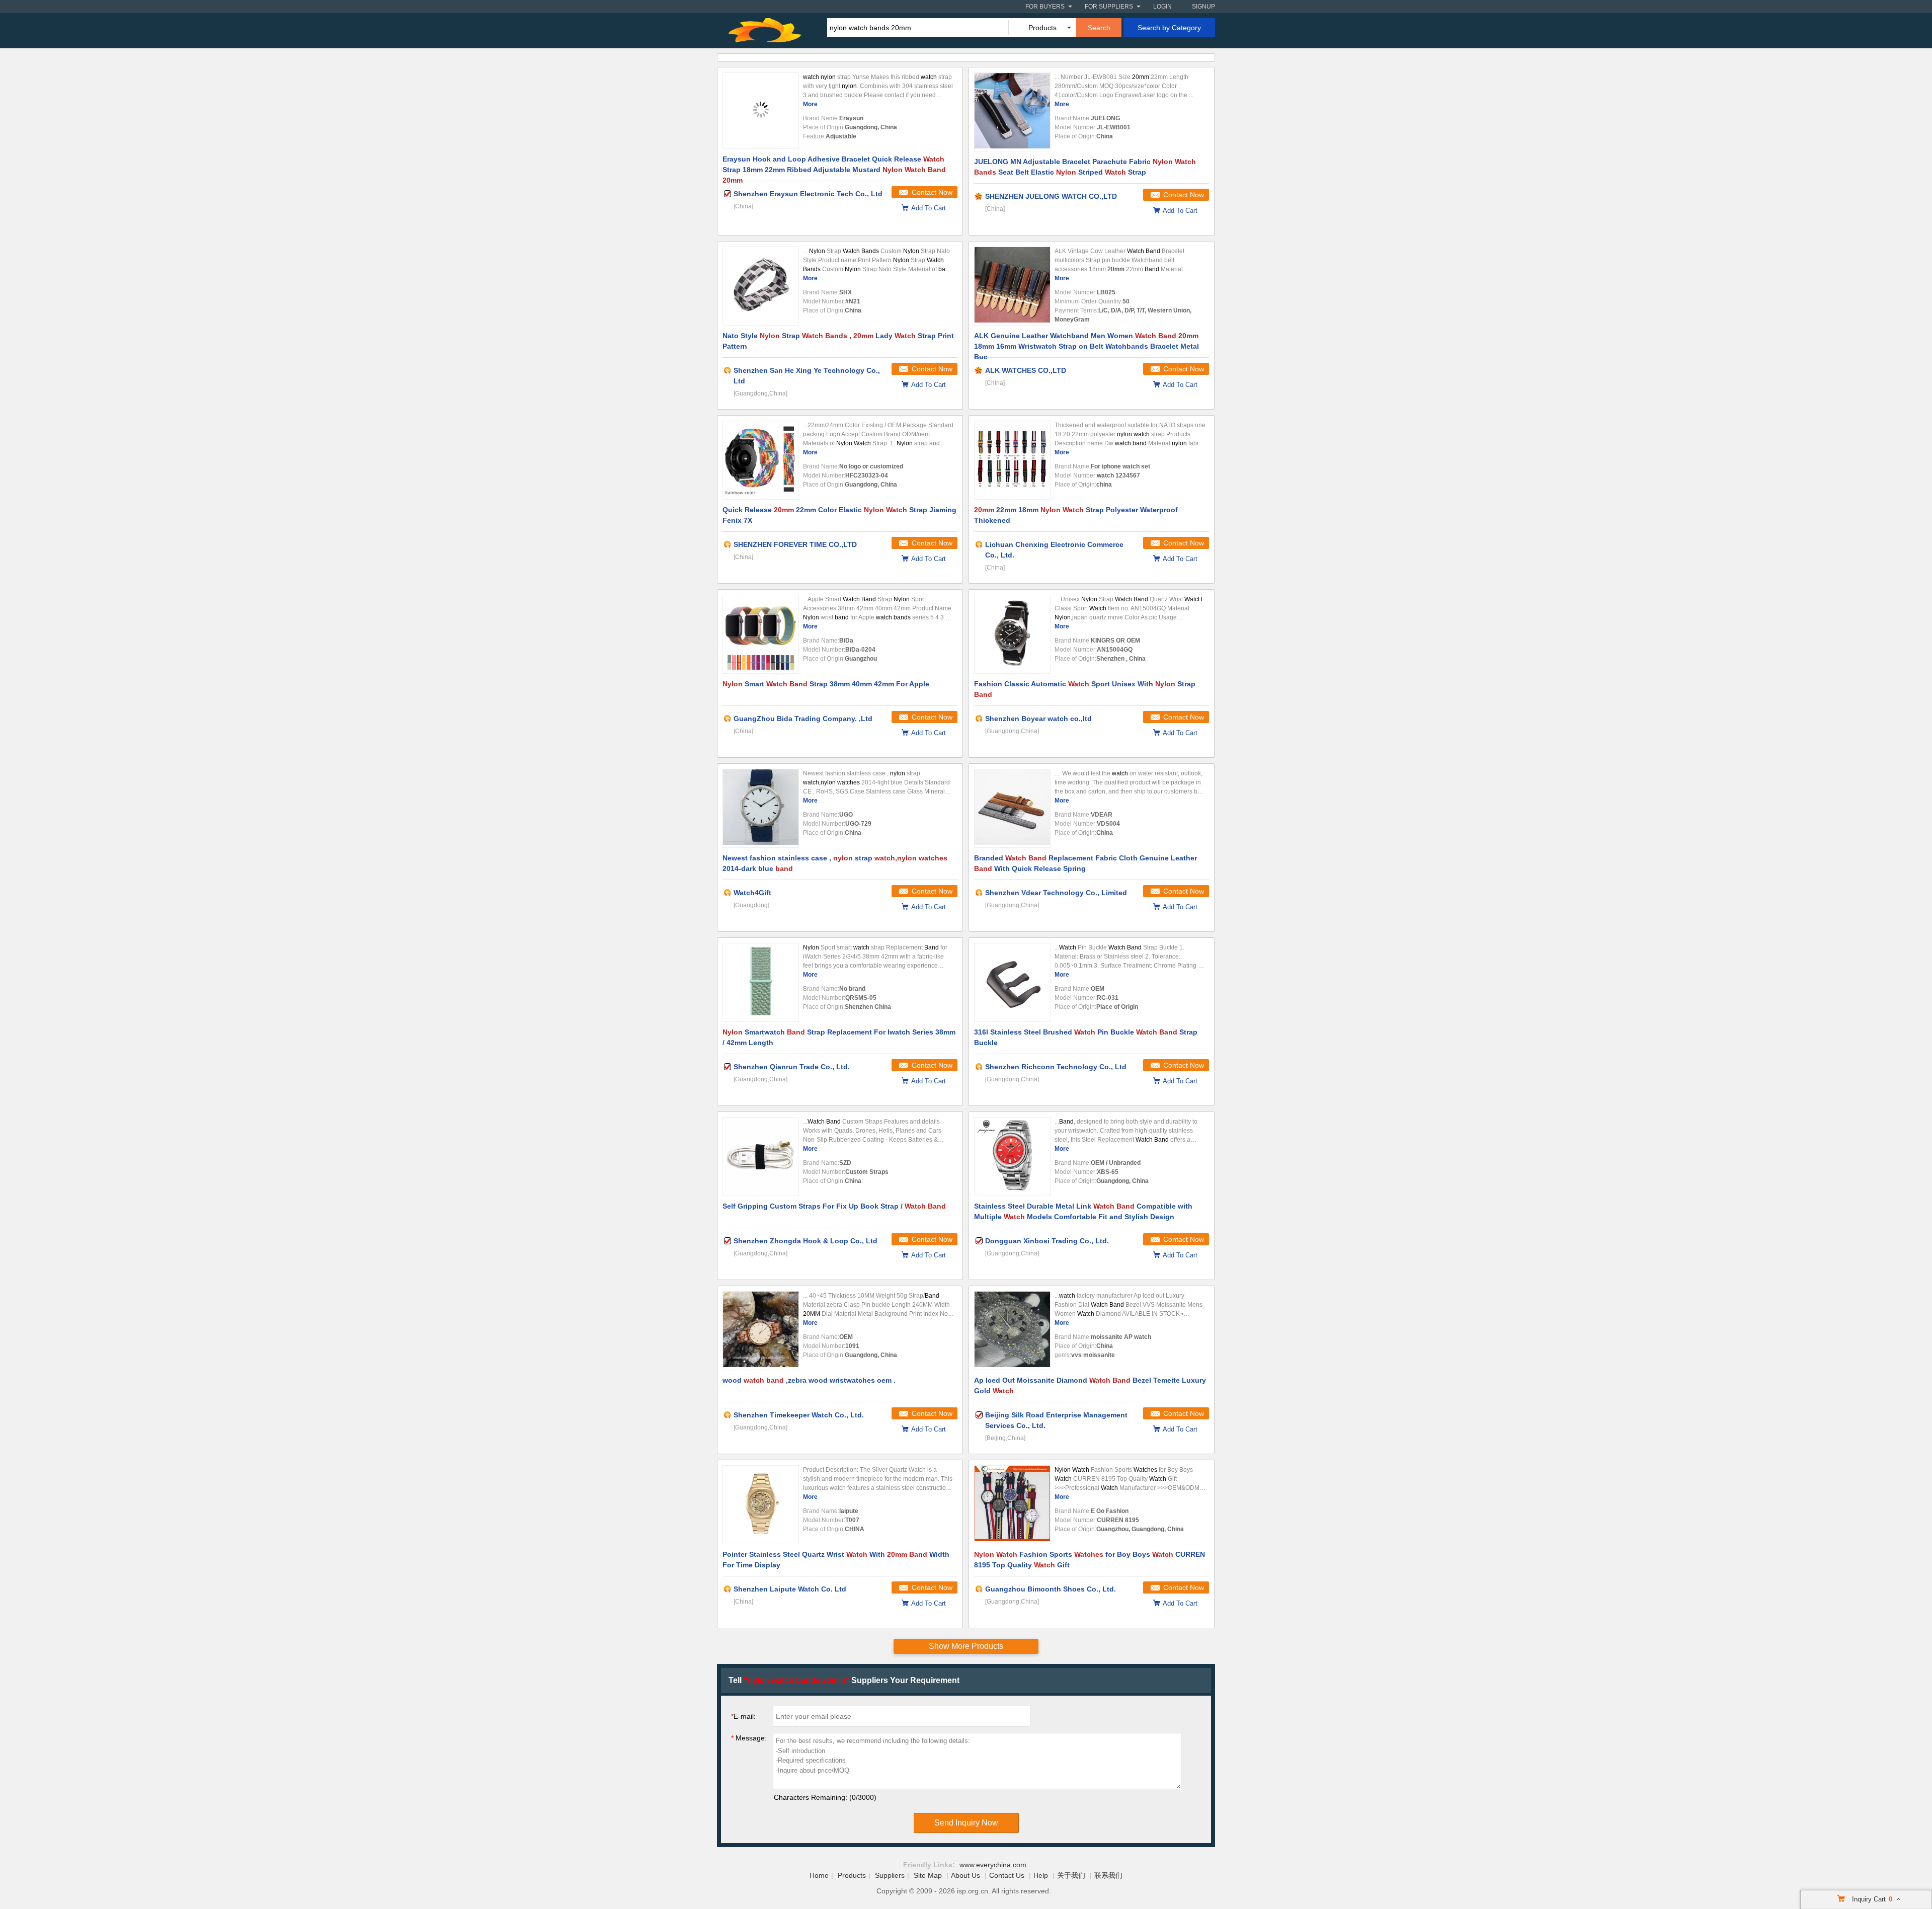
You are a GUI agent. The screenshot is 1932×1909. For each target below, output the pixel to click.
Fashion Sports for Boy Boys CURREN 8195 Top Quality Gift (1090, 1560)
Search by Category (1169, 28)
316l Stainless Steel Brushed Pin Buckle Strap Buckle (1086, 1037)
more (810, 104)
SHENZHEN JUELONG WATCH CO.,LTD (1051, 196)
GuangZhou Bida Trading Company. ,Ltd (803, 719)
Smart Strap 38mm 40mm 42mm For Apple (826, 684)
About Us (965, 1875)
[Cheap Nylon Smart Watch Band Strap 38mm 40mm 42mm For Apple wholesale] (761, 634)
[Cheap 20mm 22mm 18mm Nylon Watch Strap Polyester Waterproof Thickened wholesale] (1012, 460)
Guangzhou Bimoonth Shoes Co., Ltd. (1051, 1589)
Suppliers (890, 1875)
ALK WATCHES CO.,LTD (1026, 370)
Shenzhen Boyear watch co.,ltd (1038, 719)
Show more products (966, 1646)
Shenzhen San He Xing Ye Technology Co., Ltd (807, 376)
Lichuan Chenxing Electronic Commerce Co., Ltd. (1054, 550)
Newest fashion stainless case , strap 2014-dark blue (835, 863)
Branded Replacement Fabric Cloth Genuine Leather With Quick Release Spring (1085, 863)
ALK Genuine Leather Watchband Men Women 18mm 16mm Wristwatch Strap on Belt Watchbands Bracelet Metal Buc (1086, 345)
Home (819, 1875)
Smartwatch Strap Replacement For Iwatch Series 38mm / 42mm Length (839, 1037)
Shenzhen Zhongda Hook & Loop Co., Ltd (806, 1241)
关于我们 (1071, 1875)
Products (852, 1875)
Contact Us (1007, 1875)
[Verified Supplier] (728, 194)
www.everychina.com (993, 1865)
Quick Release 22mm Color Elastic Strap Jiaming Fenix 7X (839, 515)
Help (1041, 1875)
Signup (1203, 7)
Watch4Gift (752, 893)
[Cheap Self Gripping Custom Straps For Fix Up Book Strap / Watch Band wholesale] (761, 1157)
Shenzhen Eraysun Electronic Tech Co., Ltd (808, 194)
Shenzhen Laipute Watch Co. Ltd (790, 1589)
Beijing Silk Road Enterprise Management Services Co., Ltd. (1056, 1420)
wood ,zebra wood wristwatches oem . (809, 1380)
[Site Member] (979, 196)
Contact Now (932, 192)
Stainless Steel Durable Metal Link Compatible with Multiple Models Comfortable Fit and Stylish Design (1083, 1211)
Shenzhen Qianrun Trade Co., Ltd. (792, 1067)
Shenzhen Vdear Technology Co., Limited (1056, 893)
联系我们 (1108, 1875)
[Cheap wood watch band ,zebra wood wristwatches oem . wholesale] (761, 1331)
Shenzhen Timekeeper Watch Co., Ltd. (799, 1415)
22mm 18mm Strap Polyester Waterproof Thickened (1076, 515)
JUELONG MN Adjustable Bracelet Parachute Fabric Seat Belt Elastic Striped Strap (1085, 167)
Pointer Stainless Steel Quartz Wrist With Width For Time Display (836, 1560)
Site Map (928, 1875)
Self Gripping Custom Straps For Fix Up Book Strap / (834, 1206)
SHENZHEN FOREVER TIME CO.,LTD (795, 544)
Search (1099, 28)
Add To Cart (929, 208)
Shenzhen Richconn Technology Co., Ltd (1056, 1067)
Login (1162, 7)
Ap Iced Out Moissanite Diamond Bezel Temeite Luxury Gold (1090, 1385)
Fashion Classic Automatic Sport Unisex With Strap (1085, 689)
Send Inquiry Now (966, 1823)
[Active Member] (728, 370)
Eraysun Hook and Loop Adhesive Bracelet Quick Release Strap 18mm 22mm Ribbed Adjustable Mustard (834, 168)
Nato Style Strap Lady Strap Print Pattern (838, 341)
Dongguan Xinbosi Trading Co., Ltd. (1047, 1241)
